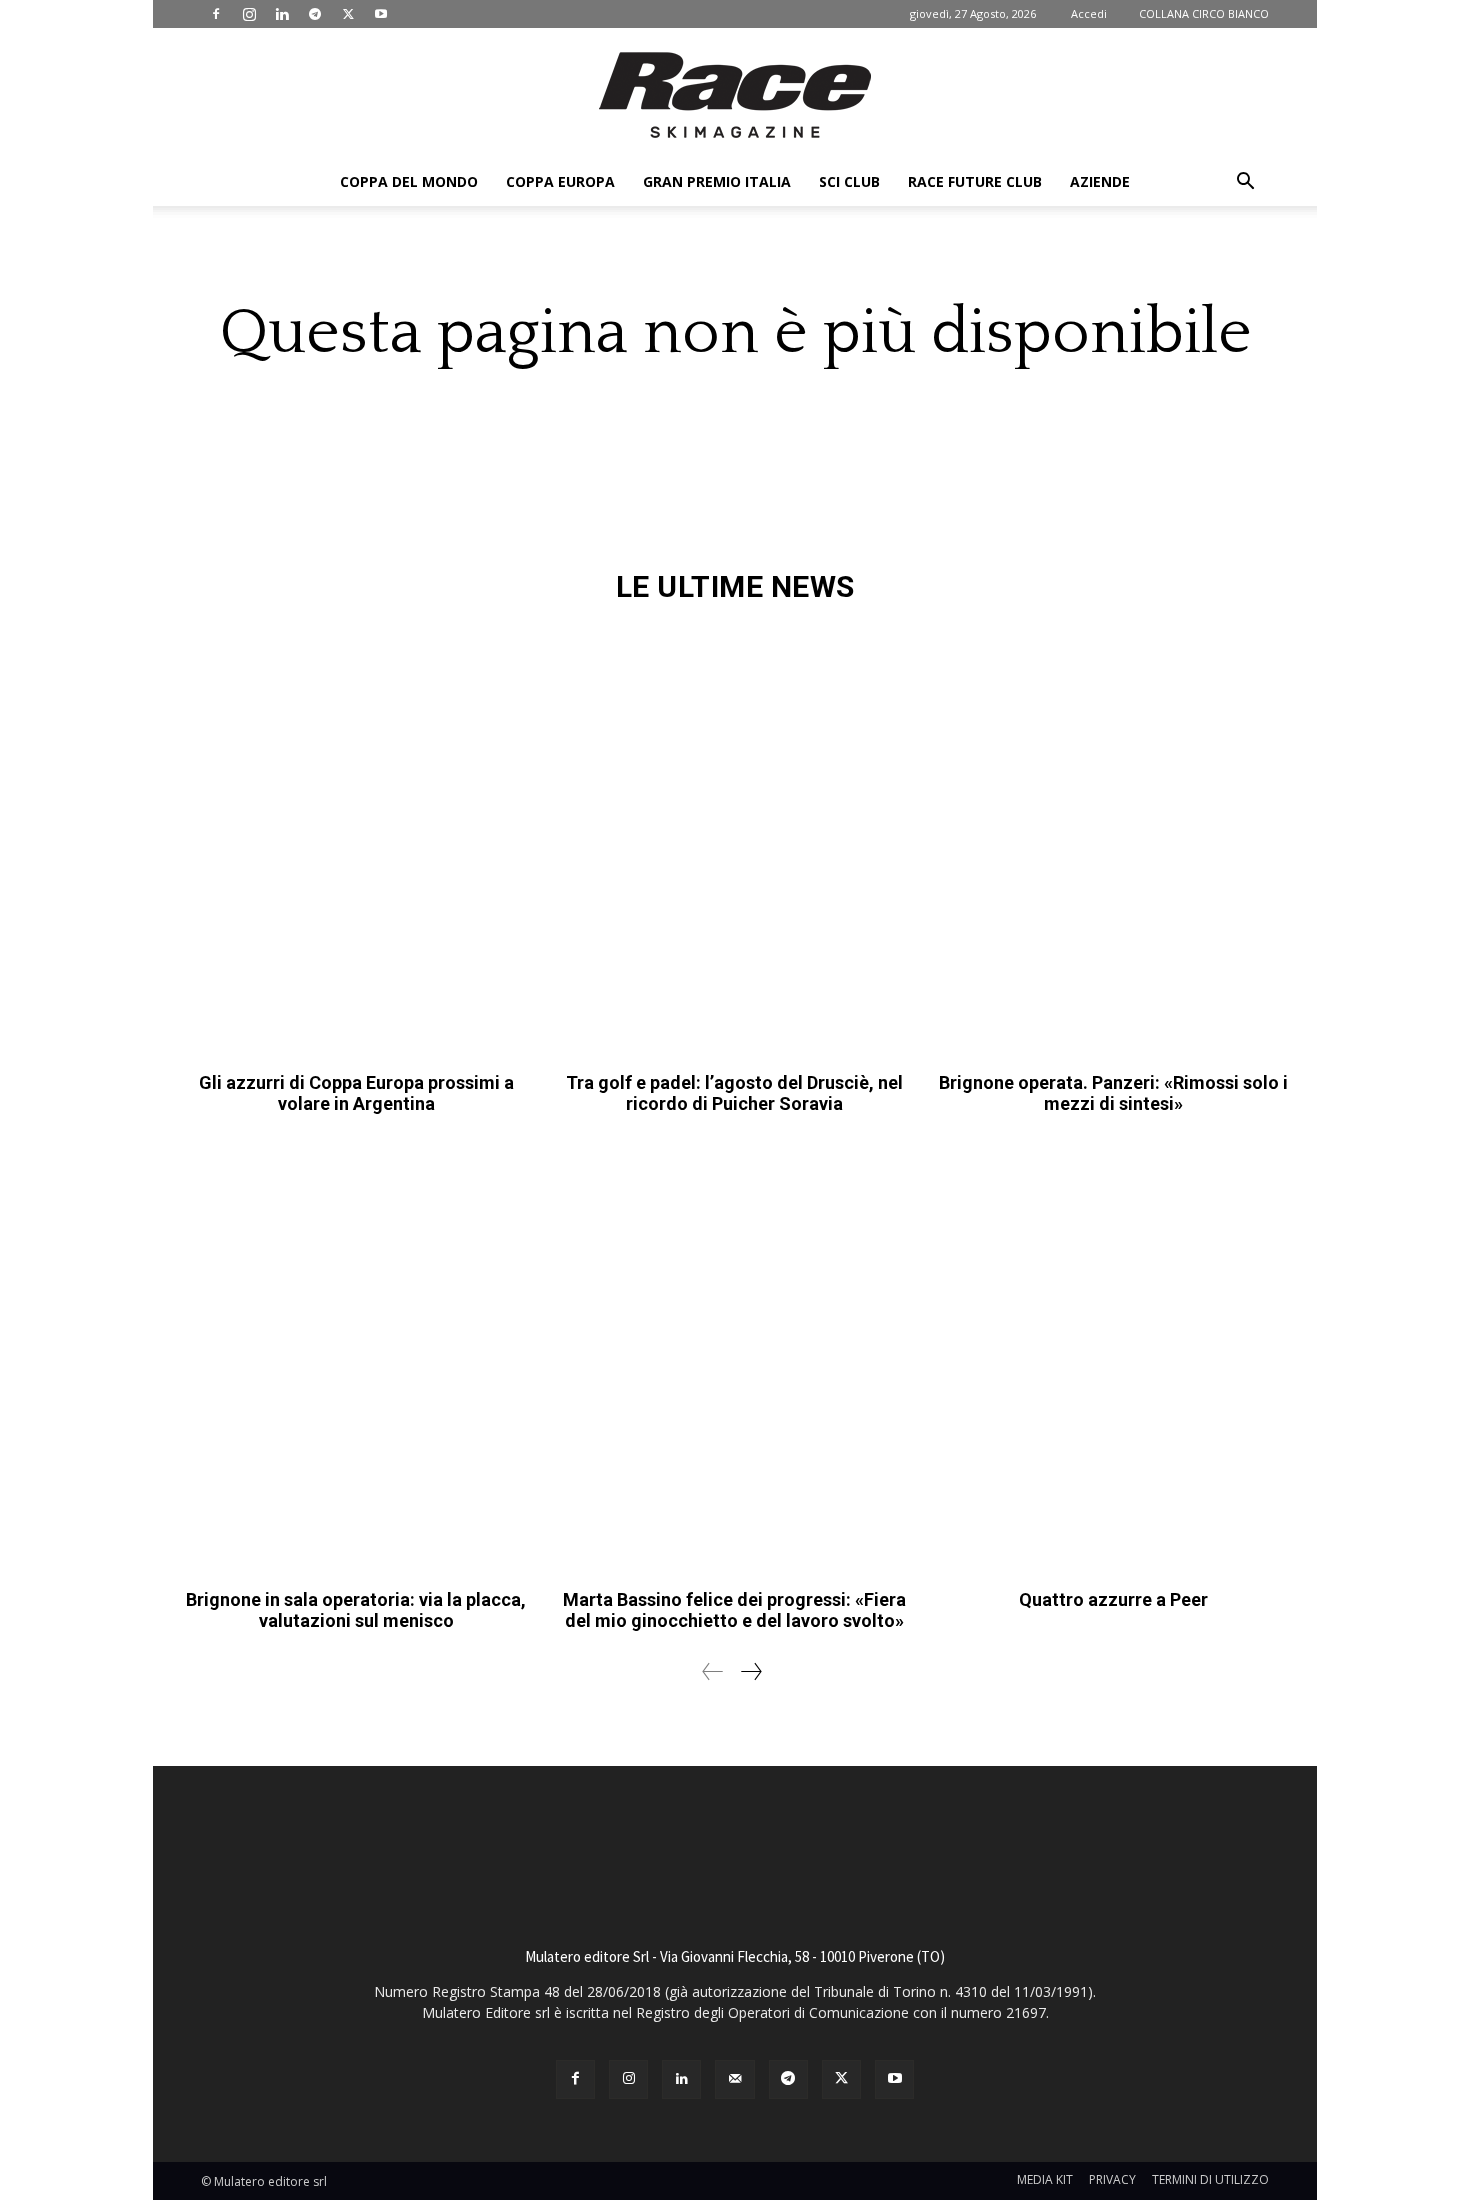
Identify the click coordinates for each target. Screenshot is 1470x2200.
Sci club (849, 181)
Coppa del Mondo (409, 181)
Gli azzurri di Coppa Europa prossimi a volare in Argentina (356, 1093)
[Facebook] (216, 14)
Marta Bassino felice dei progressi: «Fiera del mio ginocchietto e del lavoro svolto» (734, 1610)
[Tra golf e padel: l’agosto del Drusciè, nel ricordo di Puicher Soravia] (735, 842)
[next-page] (750, 1671)
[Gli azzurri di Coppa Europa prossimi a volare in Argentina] (356, 842)
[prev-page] (713, 1671)
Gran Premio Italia (717, 181)
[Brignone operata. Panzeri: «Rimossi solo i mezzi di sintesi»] (1113, 842)
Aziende (1100, 181)
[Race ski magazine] (735, 95)
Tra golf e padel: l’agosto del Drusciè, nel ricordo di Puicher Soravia (734, 1093)
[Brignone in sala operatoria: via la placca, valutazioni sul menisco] (356, 1359)
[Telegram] (315, 14)
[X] (348, 14)
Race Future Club (975, 181)
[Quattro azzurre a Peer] (1113, 1359)
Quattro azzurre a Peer (1113, 1599)
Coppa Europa (560, 181)
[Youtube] (381, 14)
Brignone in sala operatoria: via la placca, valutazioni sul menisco (356, 1610)
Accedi (1089, 13)
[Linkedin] (282, 14)
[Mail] (734, 2079)
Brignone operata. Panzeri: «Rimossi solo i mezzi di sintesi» (1113, 1093)
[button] (1245, 183)
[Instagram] (249, 14)
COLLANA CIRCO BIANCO (1204, 13)
